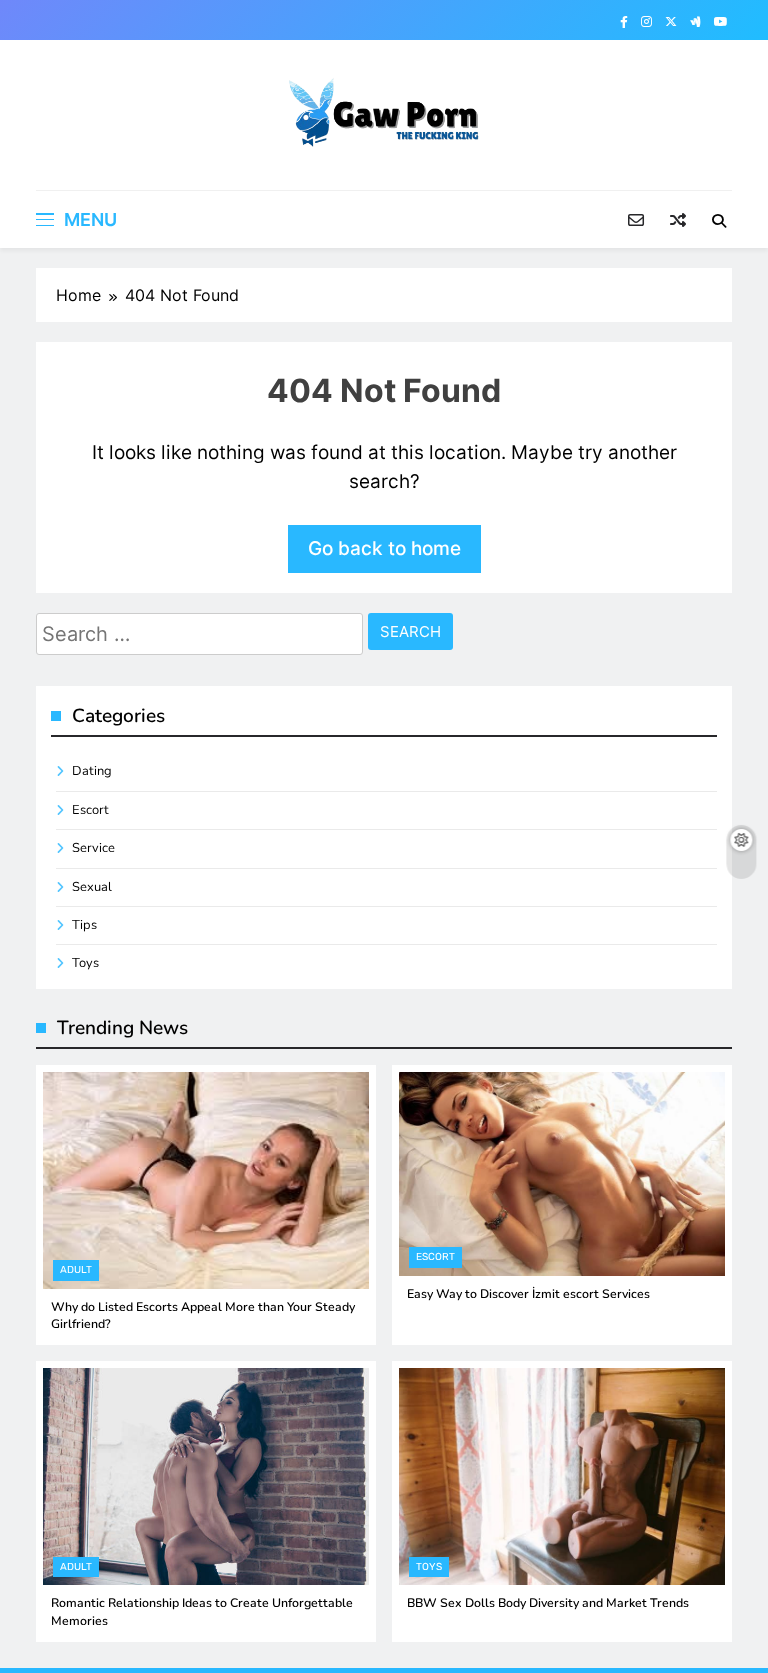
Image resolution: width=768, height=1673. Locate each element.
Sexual (92, 887)
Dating (92, 771)
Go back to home (384, 548)
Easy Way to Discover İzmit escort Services (528, 1294)
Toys (85, 963)
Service (93, 848)
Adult (76, 1270)
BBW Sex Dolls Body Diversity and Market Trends (548, 1603)
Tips (84, 925)
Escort (90, 810)
